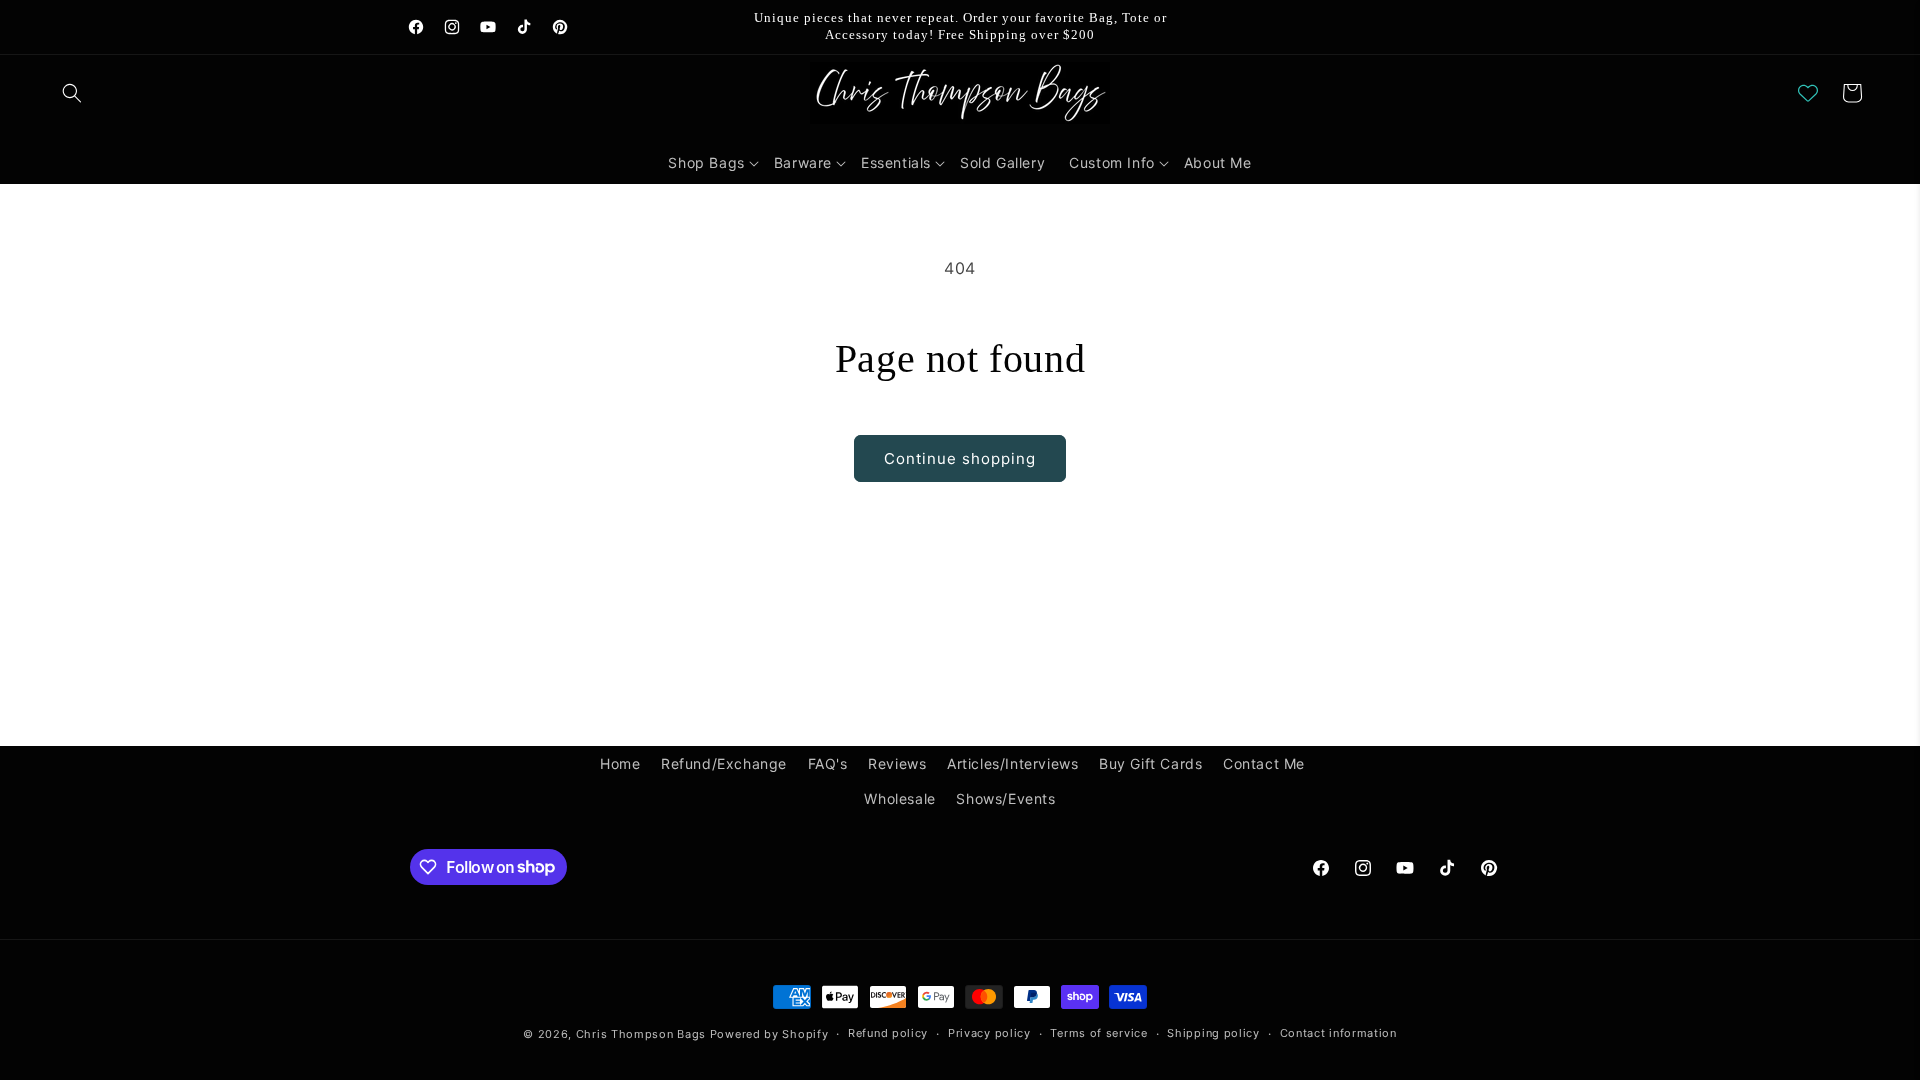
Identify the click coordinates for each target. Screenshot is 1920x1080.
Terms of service (1098, 1033)
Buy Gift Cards (1150, 763)
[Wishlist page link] (1808, 93)
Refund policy (888, 1033)
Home (620, 763)
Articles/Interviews (1012, 763)
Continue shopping (960, 458)
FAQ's (828, 763)
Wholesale (899, 798)
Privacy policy (989, 1033)
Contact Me (1264, 763)
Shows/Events (1005, 798)
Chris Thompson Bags (641, 1034)
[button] (72, 93)
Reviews (897, 763)
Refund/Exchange (724, 763)
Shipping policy (1213, 1033)
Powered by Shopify (769, 1034)
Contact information (1338, 1033)
